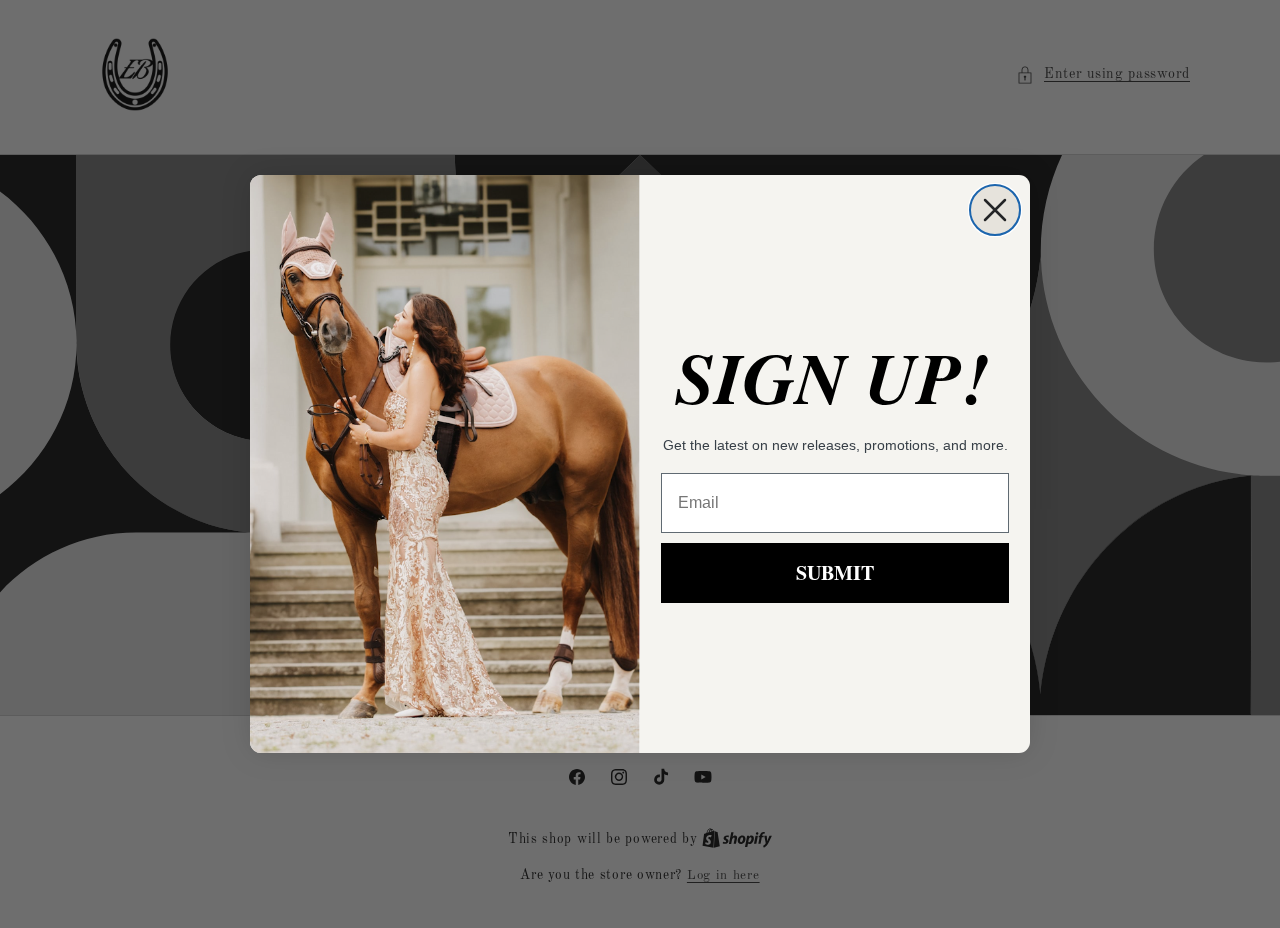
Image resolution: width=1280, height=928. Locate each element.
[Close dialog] (995, 210)
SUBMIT (835, 572)
